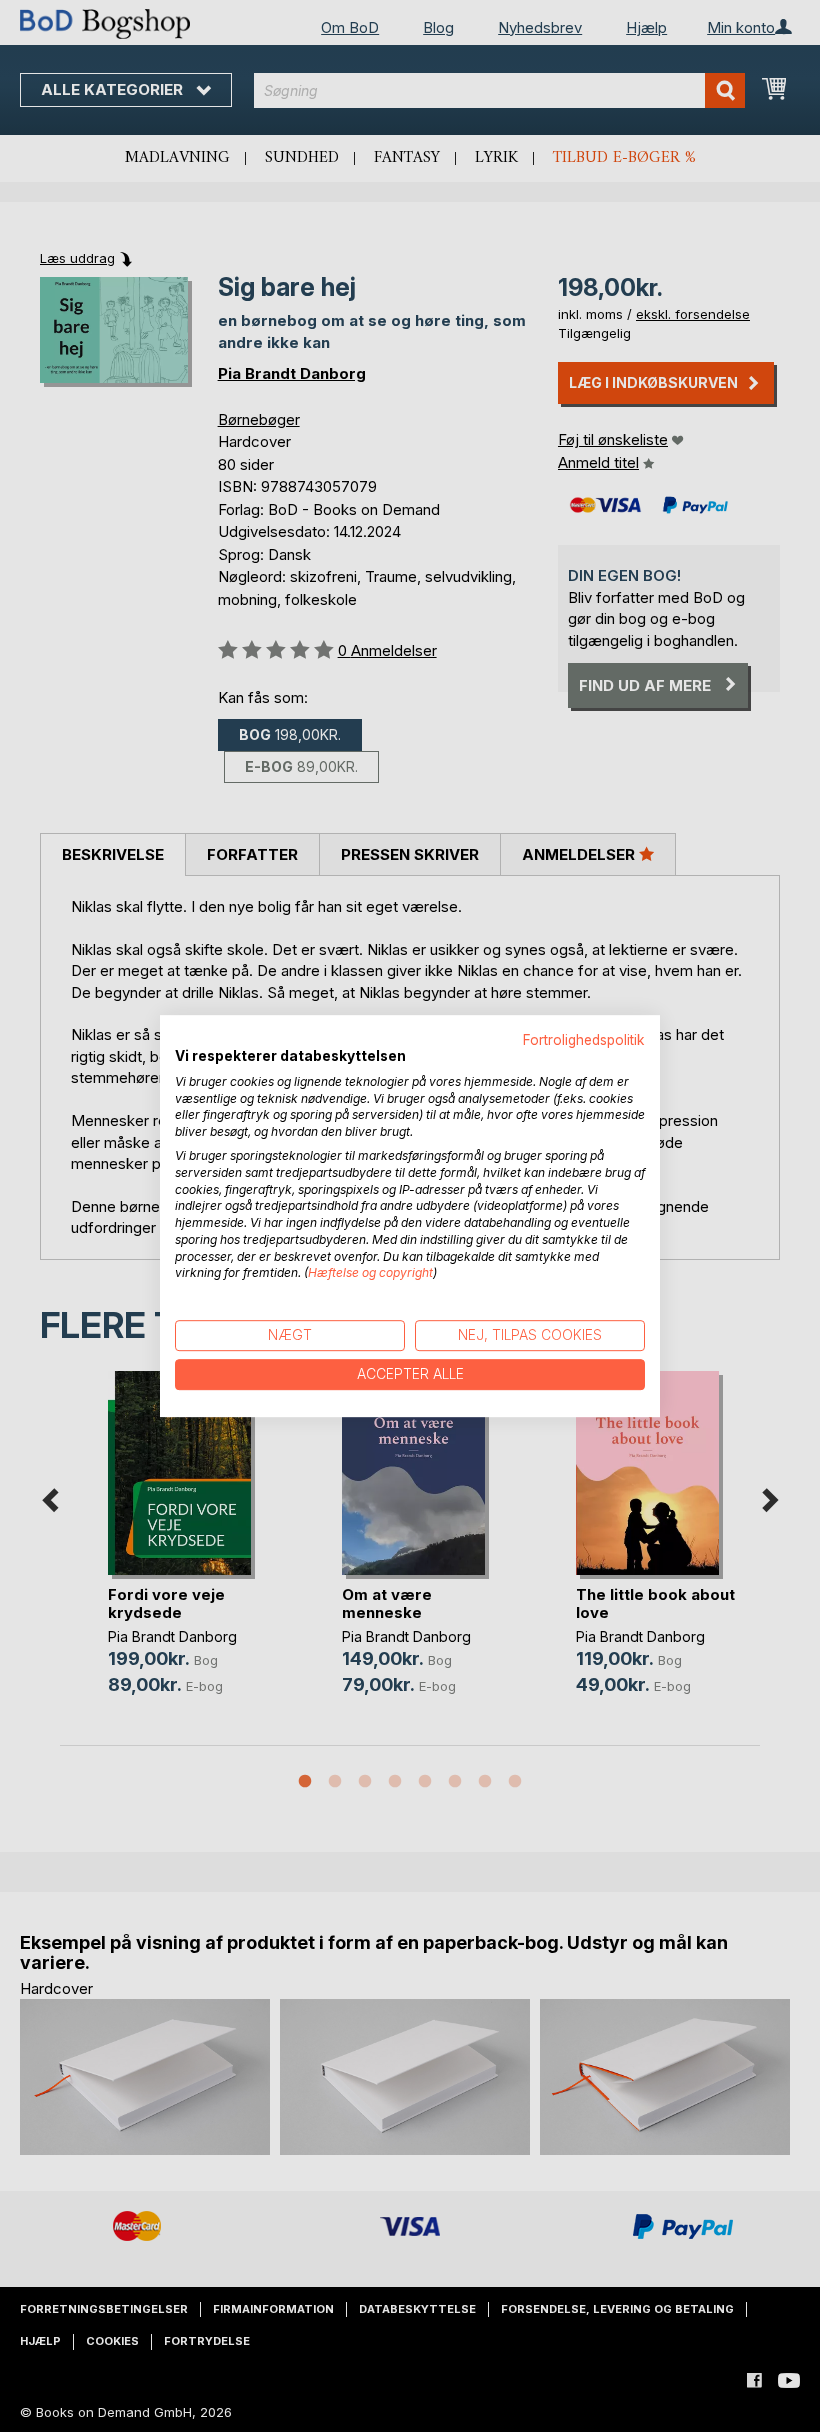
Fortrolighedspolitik (584, 1040)
